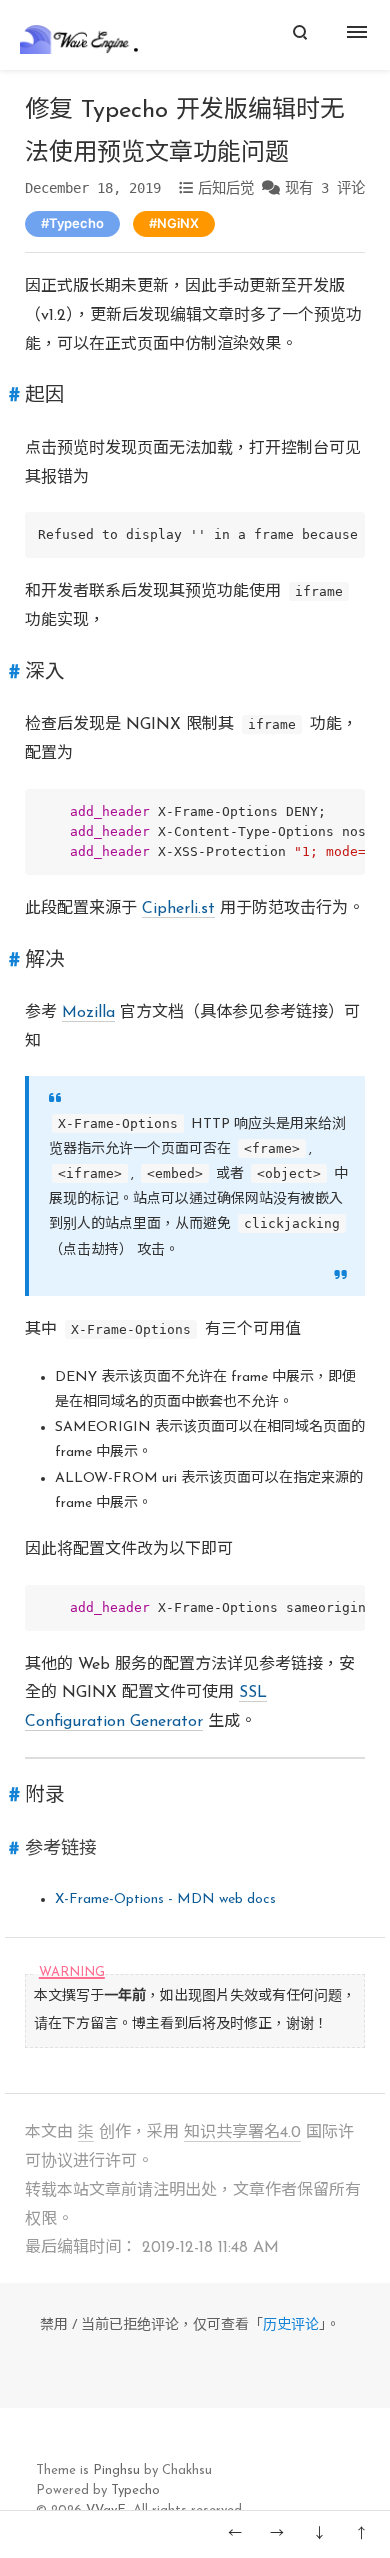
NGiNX (178, 223)
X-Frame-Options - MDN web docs (165, 1899)
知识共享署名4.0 (242, 2133)
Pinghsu (116, 2470)
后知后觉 (226, 188)
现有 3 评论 (325, 188)
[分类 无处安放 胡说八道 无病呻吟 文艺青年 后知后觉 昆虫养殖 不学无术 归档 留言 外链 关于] (360, 35)
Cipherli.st (178, 909)
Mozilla (88, 1013)
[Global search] (299, 35)
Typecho (76, 223)
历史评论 (291, 2325)
